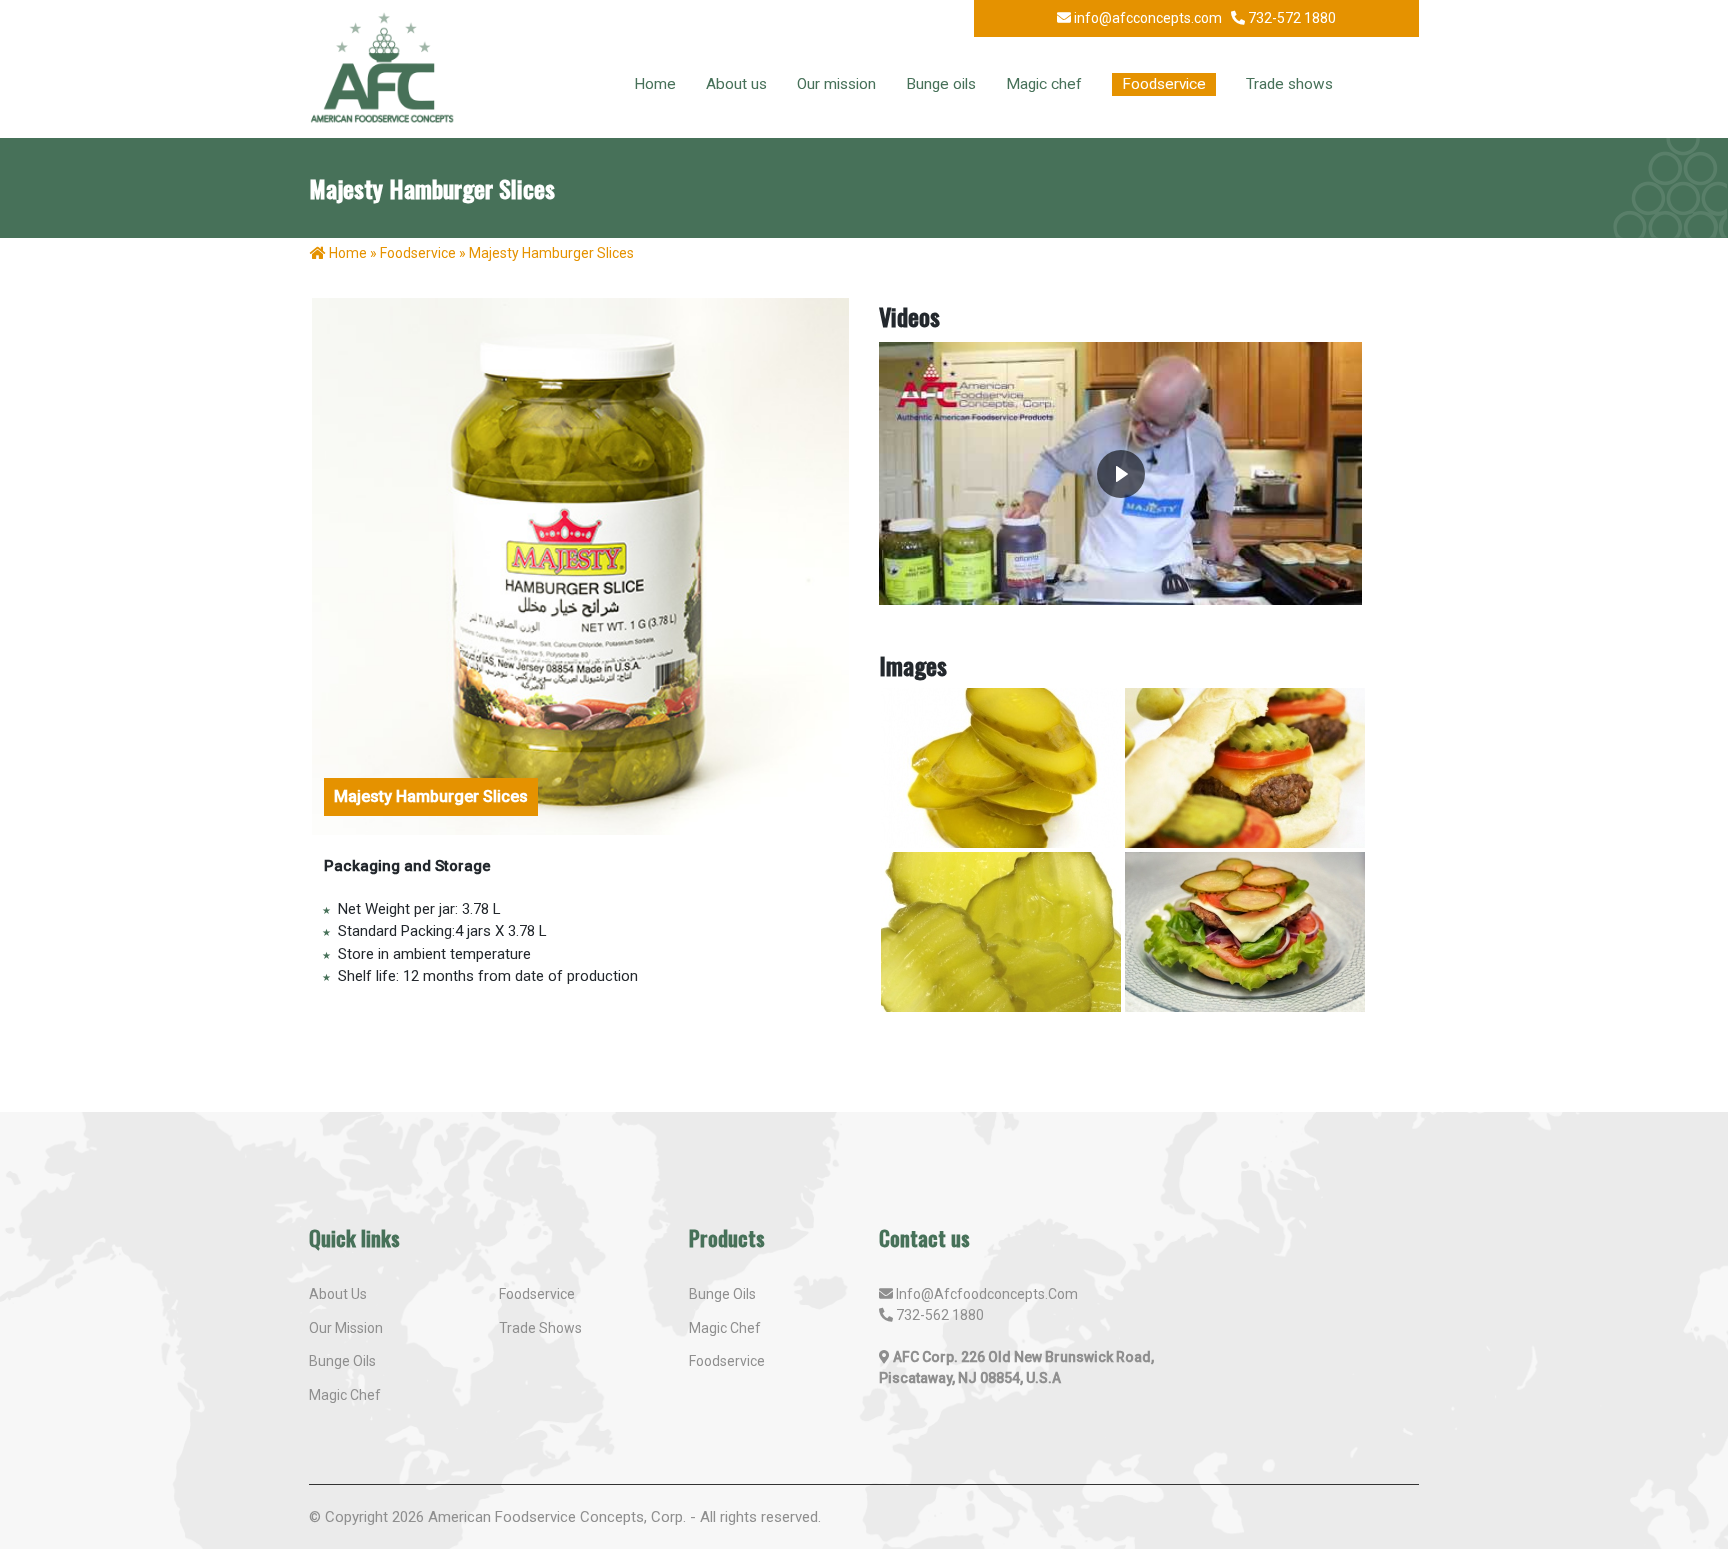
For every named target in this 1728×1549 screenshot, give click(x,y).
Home (655, 84)
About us (736, 84)
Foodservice (1164, 84)
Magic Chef (725, 1328)
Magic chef (1044, 84)
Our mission (836, 84)
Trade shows (1289, 84)
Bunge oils (941, 84)
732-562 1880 (940, 1315)
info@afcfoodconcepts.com (987, 1294)
